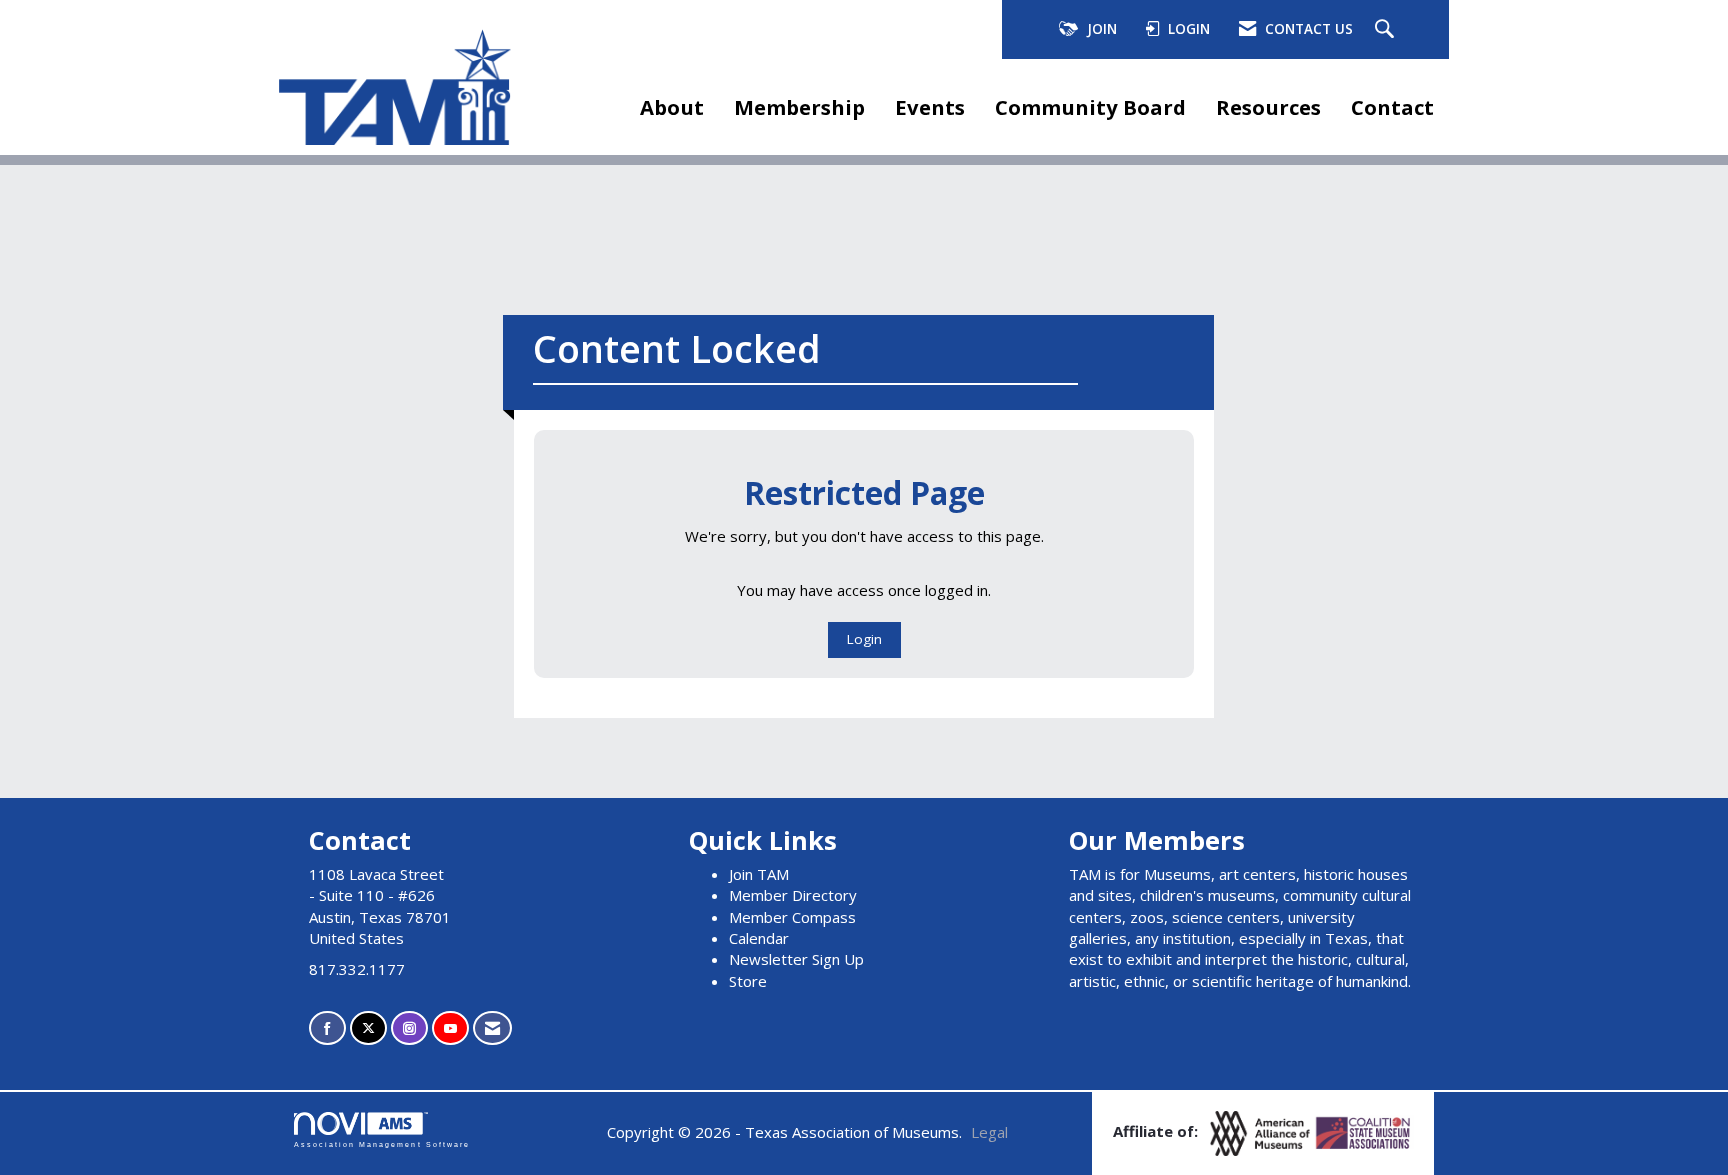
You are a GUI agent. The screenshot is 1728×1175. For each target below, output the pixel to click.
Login (864, 639)
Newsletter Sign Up (796, 959)
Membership (799, 107)
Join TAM (759, 874)
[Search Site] (1387, 30)
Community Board (1090, 107)
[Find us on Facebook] (327, 1028)
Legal (989, 1132)
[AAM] (1262, 1132)
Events (930, 107)
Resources (1268, 107)
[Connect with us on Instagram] (409, 1028)
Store (748, 981)
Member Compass (792, 917)
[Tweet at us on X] (368, 1028)
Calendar (759, 938)
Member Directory (793, 895)
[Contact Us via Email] (492, 1028)
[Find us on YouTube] (450, 1028)
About (672, 107)
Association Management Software (382, 1144)
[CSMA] (1364, 1132)
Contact (1392, 107)
